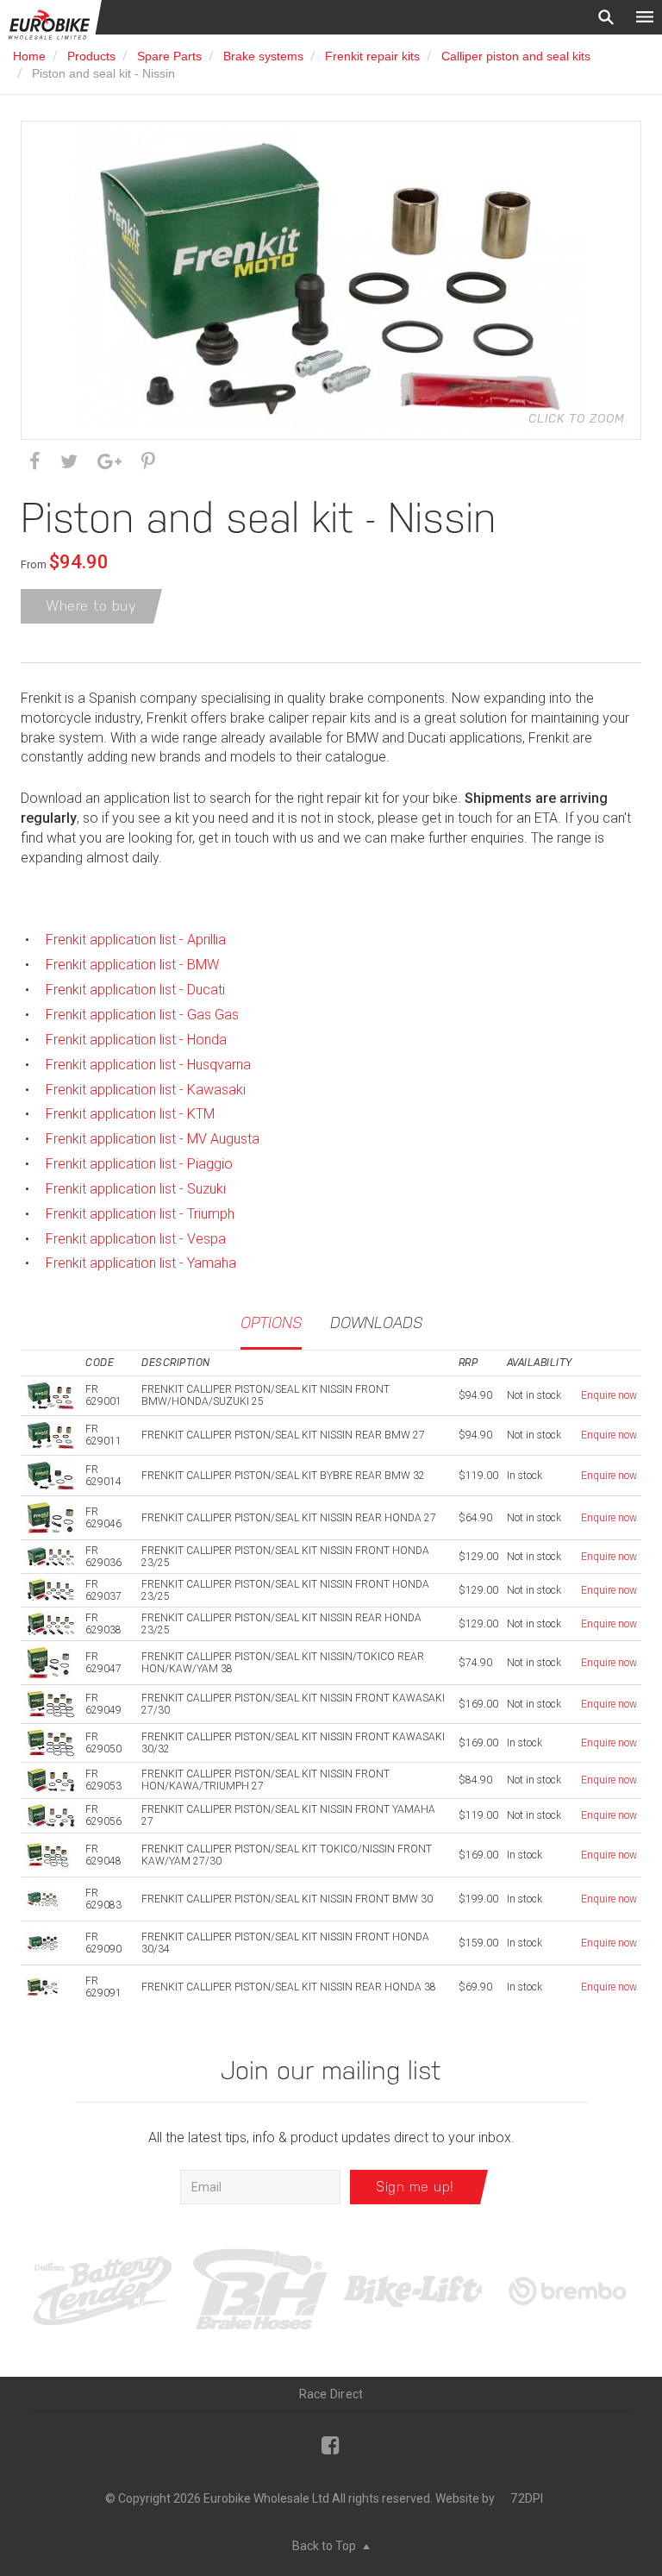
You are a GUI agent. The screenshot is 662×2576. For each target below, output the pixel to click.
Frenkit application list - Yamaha (141, 1263)
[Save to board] (148, 462)
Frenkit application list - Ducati (135, 990)
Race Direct (331, 2394)
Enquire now (609, 1395)
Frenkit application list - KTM (130, 1114)
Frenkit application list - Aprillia (136, 940)
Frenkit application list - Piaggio (139, 1164)
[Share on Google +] (109, 462)
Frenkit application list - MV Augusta (153, 1139)
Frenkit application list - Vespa (136, 1239)
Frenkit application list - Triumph (140, 1214)
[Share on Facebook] (35, 462)
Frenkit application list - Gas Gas (142, 1015)
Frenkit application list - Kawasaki (146, 1090)
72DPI (527, 2498)
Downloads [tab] (376, 1322)
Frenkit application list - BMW (132, 965)
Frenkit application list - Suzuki (136, 1189)
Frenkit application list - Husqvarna (148, 1065)
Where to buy (91, 606)
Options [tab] (271, 1322)
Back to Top (325, 2546)
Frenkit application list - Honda (136, 1040)
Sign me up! (415, 2187)
